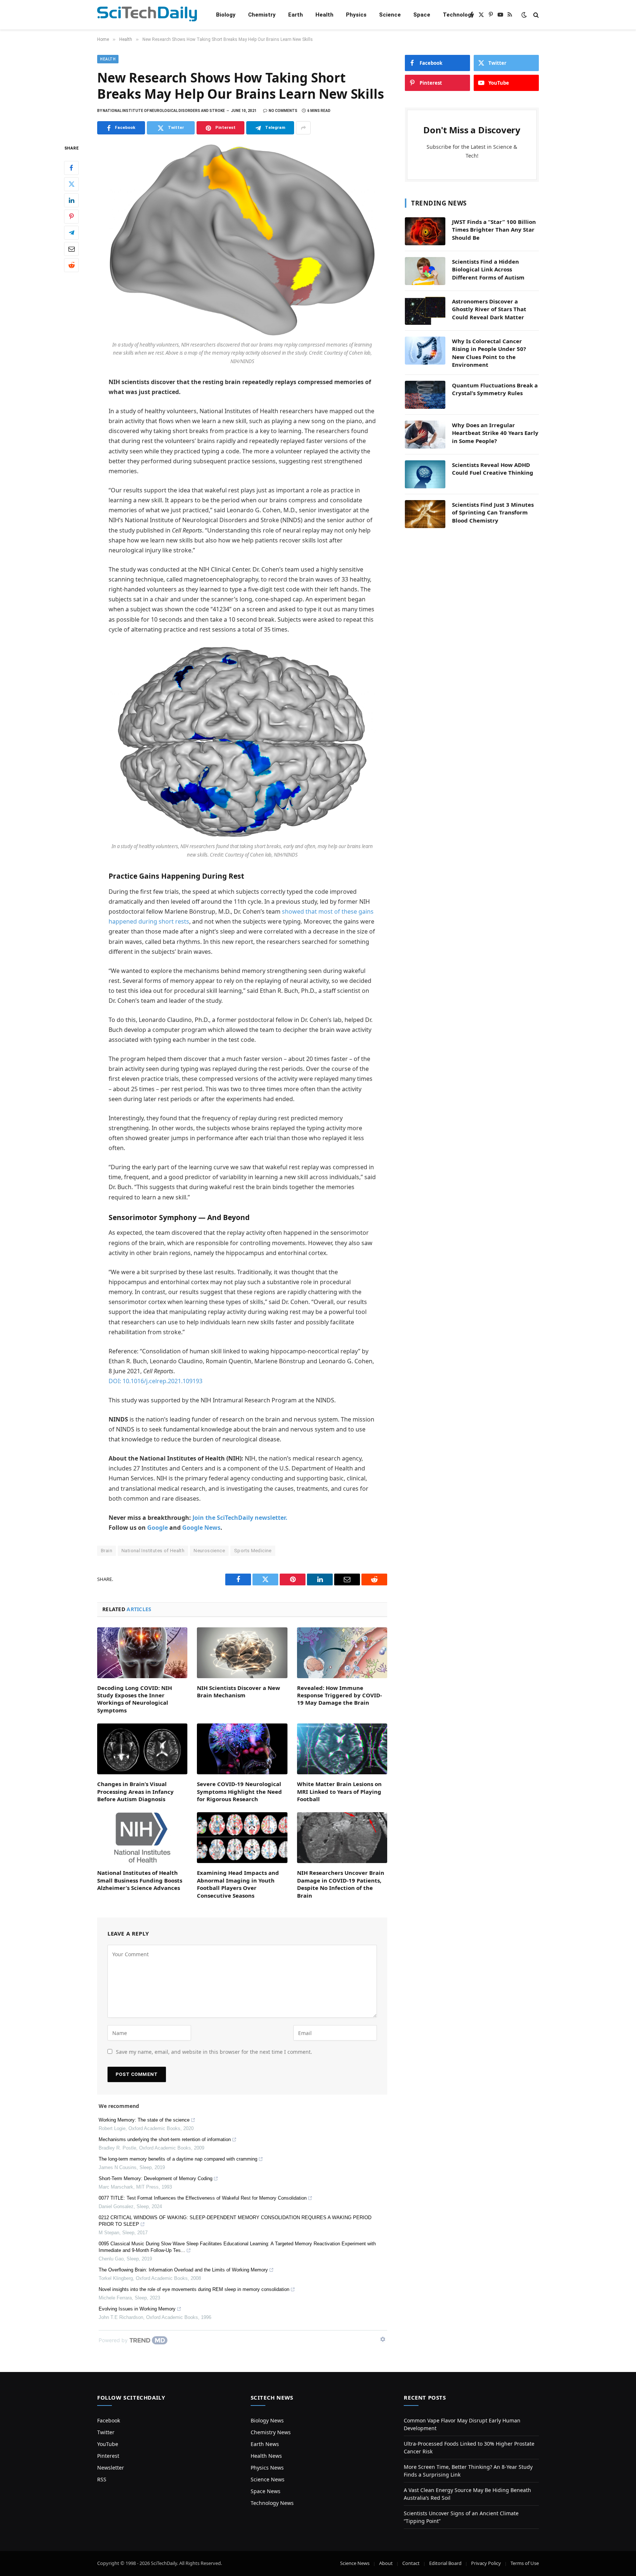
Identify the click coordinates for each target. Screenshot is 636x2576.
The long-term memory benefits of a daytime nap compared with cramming (178, 2159)
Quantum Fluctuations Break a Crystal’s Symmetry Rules (495, 389)
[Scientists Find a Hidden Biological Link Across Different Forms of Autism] (425, 271)
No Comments (283, 111)
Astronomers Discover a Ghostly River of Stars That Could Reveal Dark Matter (489, 309)
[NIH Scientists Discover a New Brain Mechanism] (242, 1653)
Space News (266, 2491)
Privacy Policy (486, 2563)
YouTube (108, 2444)
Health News (266, 2456)
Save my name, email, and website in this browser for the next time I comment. (214, 2052)
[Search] (535, 15)
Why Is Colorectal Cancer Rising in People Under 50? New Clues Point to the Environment (489, 353)
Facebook (109, 2420)
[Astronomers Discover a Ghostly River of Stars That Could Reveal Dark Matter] (425, 311)
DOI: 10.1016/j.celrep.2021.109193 (156, 1381)
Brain (107, 1551)
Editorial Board (445, 2563)
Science (390, 15)
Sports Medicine (253, 1551)
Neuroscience (209, 1551)
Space (422, 15)
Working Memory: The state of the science (144, 2120)
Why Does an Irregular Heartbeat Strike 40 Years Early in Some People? (495, 433)
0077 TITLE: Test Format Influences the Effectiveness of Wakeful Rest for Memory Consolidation (203, 2198)
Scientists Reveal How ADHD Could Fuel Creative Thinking (493, 469)
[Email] (71, 249)
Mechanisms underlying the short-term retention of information (165, 2139)
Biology (226, 15)
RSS (102, 2479)
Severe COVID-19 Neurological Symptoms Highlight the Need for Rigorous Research (239, 1791)
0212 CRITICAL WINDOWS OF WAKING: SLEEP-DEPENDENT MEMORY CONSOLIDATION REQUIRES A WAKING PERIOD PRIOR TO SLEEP (235, 2221)
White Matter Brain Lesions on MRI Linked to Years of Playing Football (339, 1791)
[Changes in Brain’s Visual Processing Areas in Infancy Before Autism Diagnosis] (142, 1749)
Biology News (267, 2420)
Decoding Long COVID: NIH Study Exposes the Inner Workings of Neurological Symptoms (135, 1699)
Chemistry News (271, 2432)
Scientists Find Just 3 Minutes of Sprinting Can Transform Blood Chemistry (493, 512)
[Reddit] (71, 265)
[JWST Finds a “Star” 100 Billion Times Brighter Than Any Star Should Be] (425, 231)
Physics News (267, 2468)
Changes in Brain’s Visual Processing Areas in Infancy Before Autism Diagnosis (135, 1791)
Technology (458, 15)
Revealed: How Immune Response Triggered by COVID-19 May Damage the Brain (340, 1695)
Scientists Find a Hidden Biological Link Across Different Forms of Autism (488, 269)
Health (324, 15)
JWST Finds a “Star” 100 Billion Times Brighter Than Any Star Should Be (494, 230)
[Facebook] (71, 168)
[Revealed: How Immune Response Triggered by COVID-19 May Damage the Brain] (342, 1653)
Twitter (106, 2432)
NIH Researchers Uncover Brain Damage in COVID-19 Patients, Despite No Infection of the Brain (341, 1884)
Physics (356, 15)
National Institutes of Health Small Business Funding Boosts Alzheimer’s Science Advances (140, 1880)
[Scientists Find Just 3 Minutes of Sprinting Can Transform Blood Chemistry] (425, 514)
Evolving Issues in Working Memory (137, 2309)
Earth (296, 15)
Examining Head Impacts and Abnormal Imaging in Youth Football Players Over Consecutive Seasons (238, 1884)
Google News (201, 1528)
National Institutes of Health (153, 1551)
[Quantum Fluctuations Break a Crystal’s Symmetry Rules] (425, 395)
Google (158, 1528)
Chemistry (262, 15)
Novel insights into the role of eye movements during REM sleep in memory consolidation (194, 2289)
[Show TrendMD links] (383, 2339)
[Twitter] (71, 184)
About (386, 2563)
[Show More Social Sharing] (303, 128)
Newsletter (111, 2468)
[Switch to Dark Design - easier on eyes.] (524, 15)
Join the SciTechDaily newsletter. (240, 1518)
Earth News (265, 2444)
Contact (411, 2563)
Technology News (272, 2503)
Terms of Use (525, 2563)
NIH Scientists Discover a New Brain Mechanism (239, 1691)
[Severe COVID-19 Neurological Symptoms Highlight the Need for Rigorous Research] (242, 1749)
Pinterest (108, 2456)
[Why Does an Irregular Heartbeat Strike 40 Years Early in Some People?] (425, 435)
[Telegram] (71, 233)
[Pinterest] (71, 217)
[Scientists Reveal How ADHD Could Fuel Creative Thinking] (425, 474)
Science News (268, 2479)
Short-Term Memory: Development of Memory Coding (156, 2178)
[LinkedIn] (71, 200)
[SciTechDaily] (147, 15)
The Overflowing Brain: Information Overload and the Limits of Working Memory (183, 2270)
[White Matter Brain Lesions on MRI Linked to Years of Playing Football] (342, 1749)
